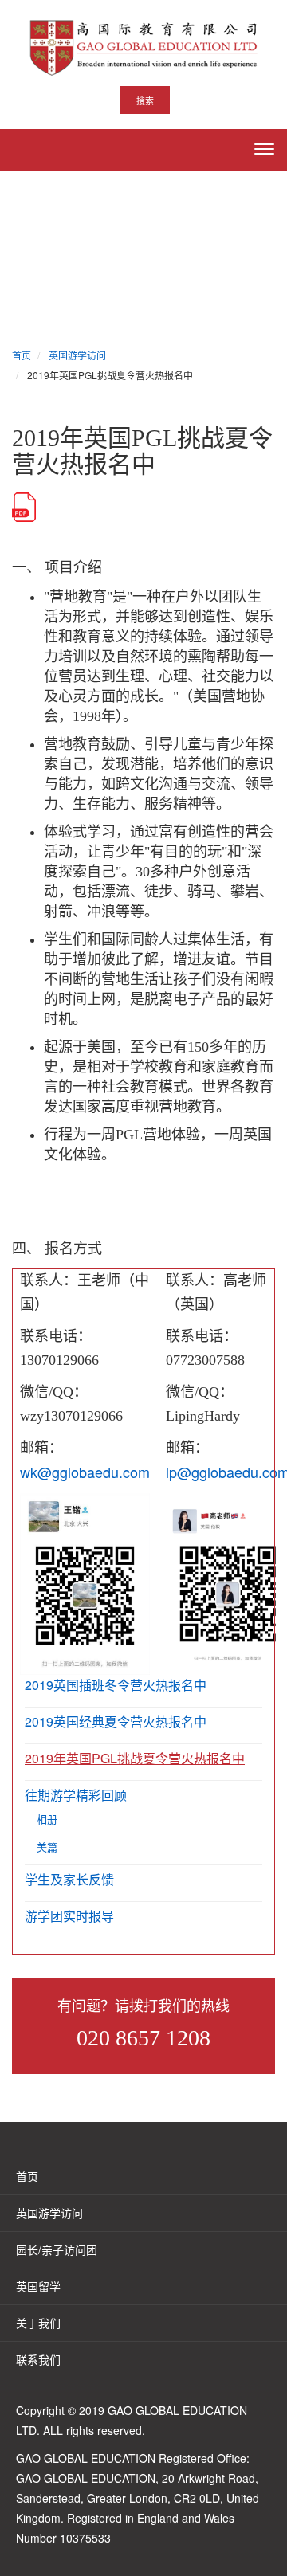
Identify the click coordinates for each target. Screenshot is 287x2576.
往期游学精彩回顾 (76, 1795)
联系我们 (38, 2359)
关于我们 (38, 2323)
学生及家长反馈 (69, 1879)
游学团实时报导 (69, 1916)
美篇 (47, 1847)
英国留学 (38, 2286)
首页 (27, 2176)
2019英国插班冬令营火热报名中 (116, 1685)
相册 (47, 1819)
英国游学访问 (49, 2213)
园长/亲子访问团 (57, 2249)
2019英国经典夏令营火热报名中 (116, 1721)
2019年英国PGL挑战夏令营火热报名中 (135, 1758)
